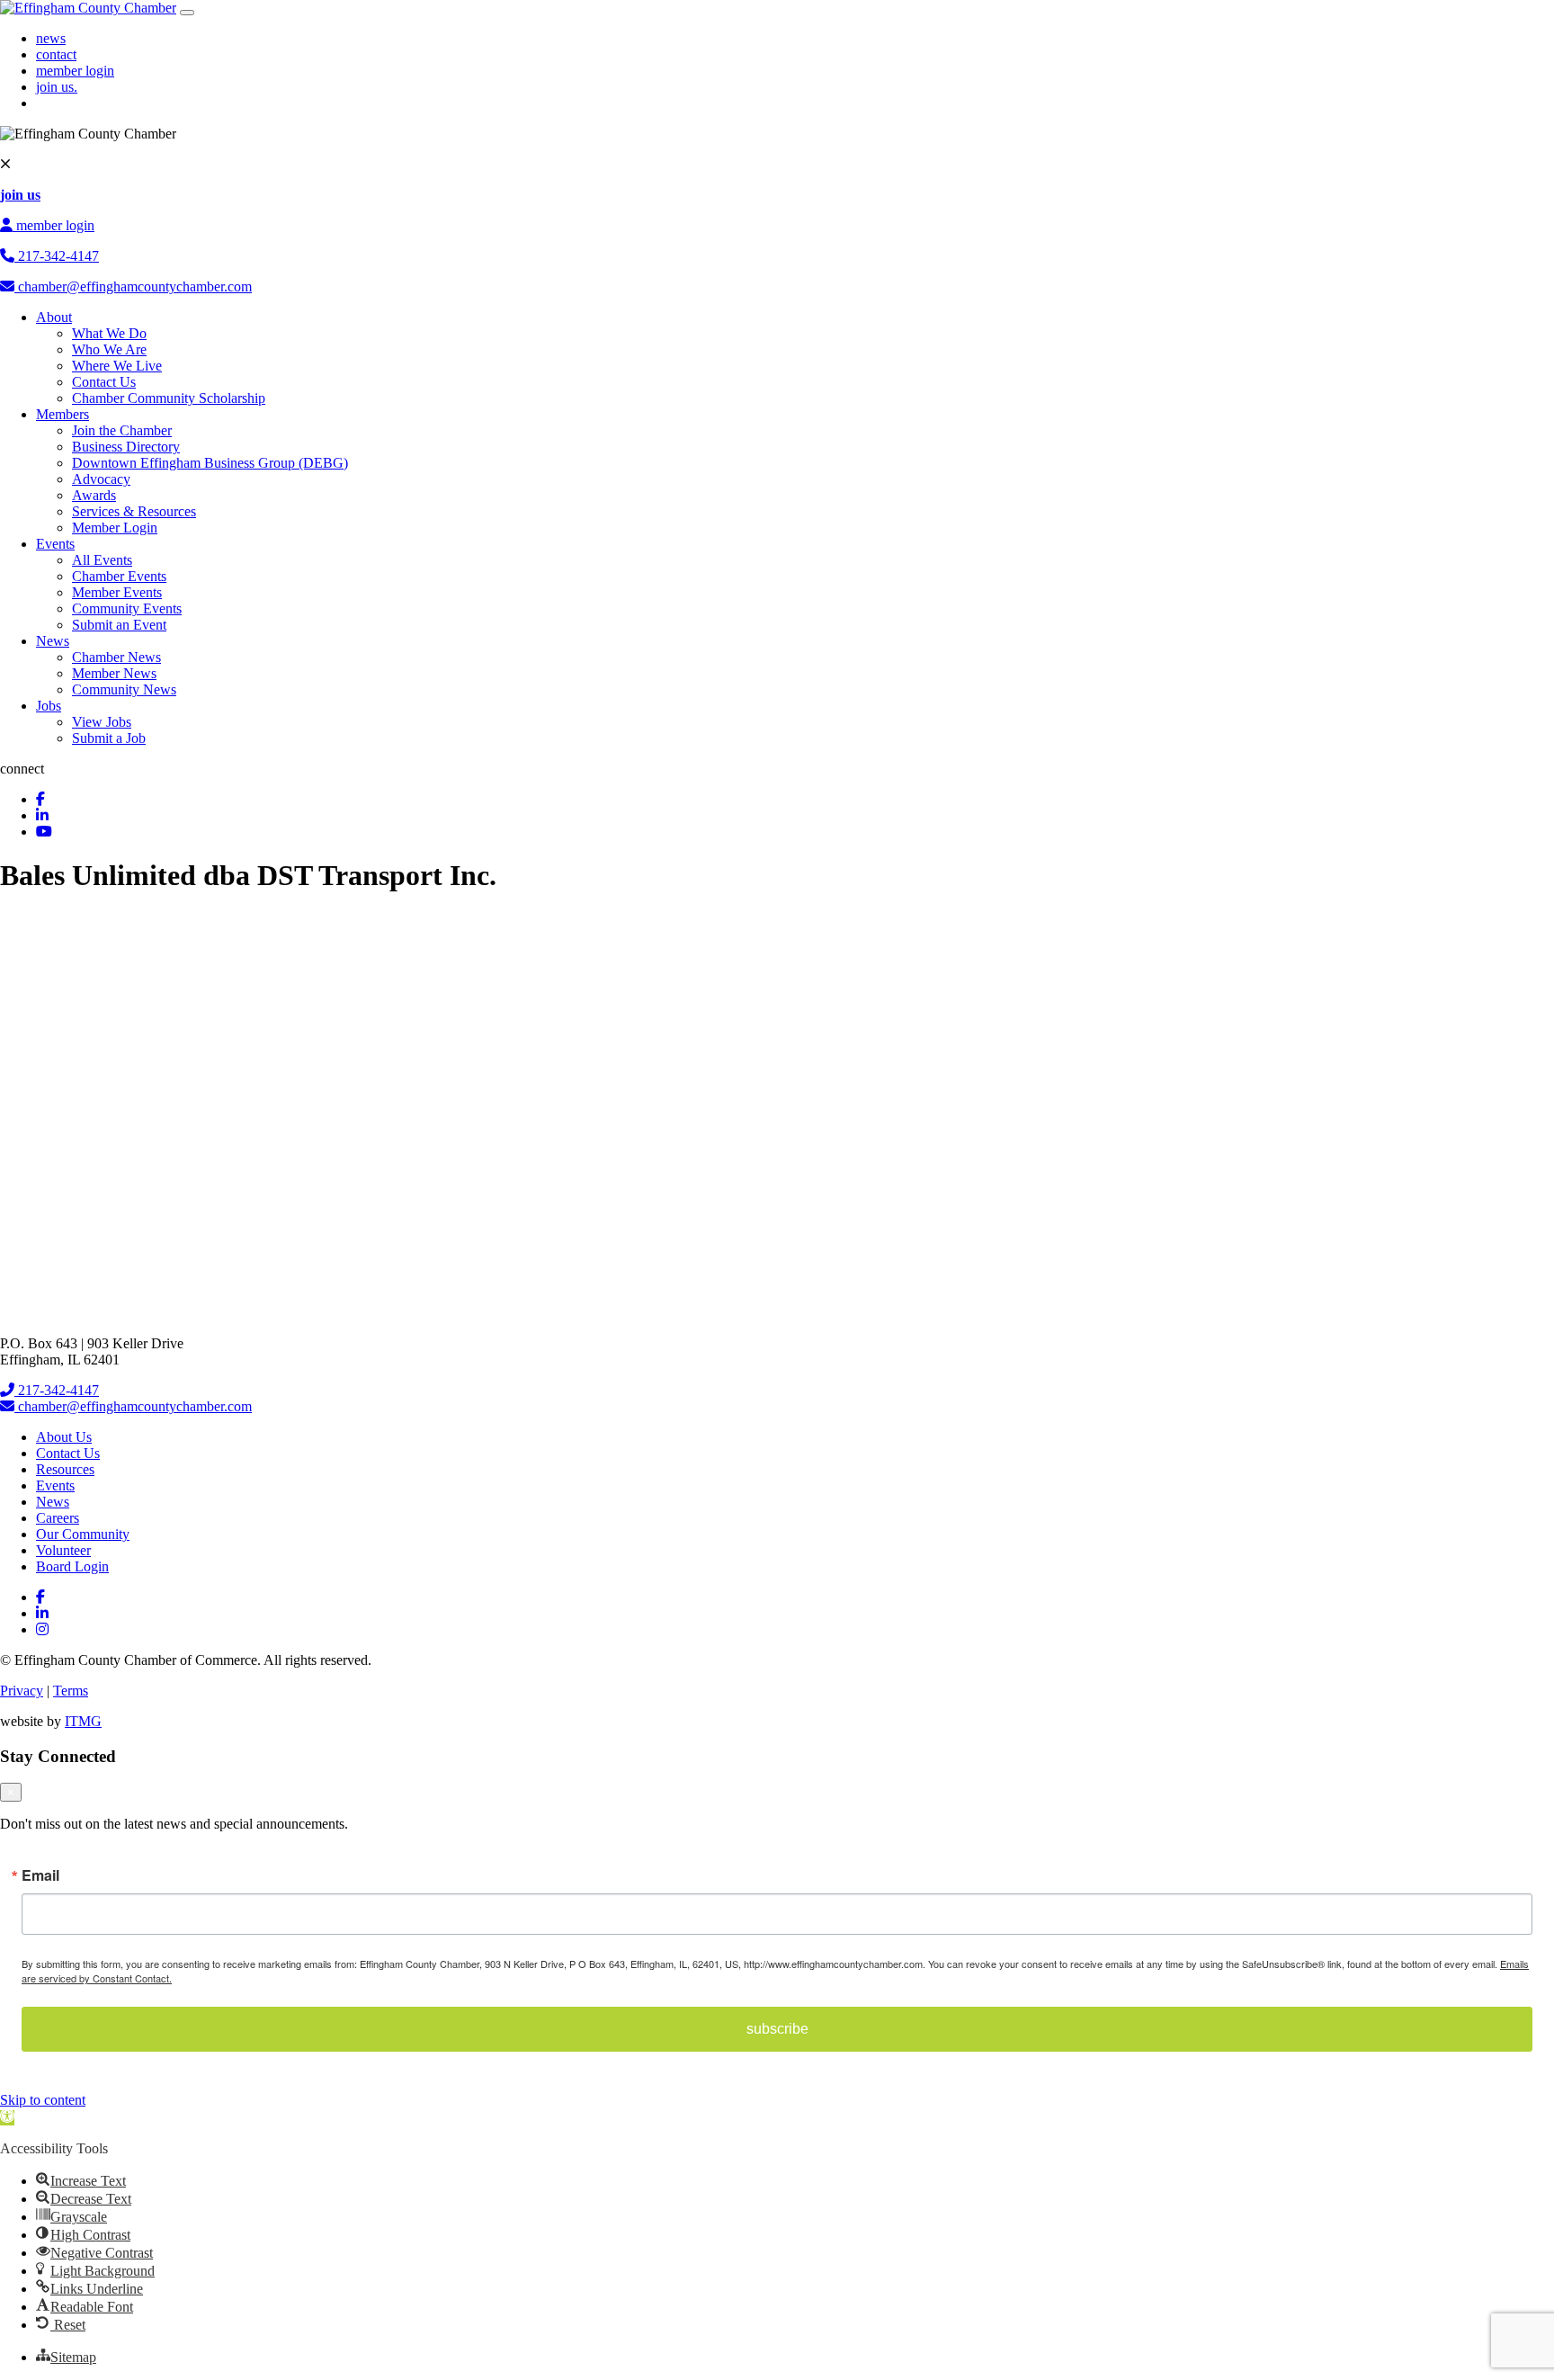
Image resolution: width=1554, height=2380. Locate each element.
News (53, 641)
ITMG (83, 1721)
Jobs (49, 706)
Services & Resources (134, 511)
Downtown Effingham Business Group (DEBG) (210, 463)
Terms (71, 1691)
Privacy (22, 1691)
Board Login (72, 1566)
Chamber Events (119, 576)
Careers (58, 1518)
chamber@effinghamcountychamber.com (133, 286)
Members (63, 414)
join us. (57, 87)
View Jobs (102, 722)
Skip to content (43, 2100)
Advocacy (101, 479)
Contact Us (104, 382)
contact (56, 54)
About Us (64, 1437)
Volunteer (63, 1550)
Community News (124, 689)
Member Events (117, 592)
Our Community (83, 1534)
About (54, 317)
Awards (94, 495)
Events (55, 544)
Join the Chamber (122, 430)
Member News (114, 673)
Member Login (115, 528)
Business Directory (126, 447)
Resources (65, 1469)
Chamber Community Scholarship (169, 398)
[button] (7, 2118)
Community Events (127, 608)
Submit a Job (109, 738)
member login (75, 71)
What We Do (109, 333)
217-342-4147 (57, 256)
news (51, 38)
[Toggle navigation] (187, 13)
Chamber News (116, 657)
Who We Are (109, 349)
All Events (102, 560)
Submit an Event (119, 625)
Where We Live (117, 366)
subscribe (777, 2029)
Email (40, 1875)
